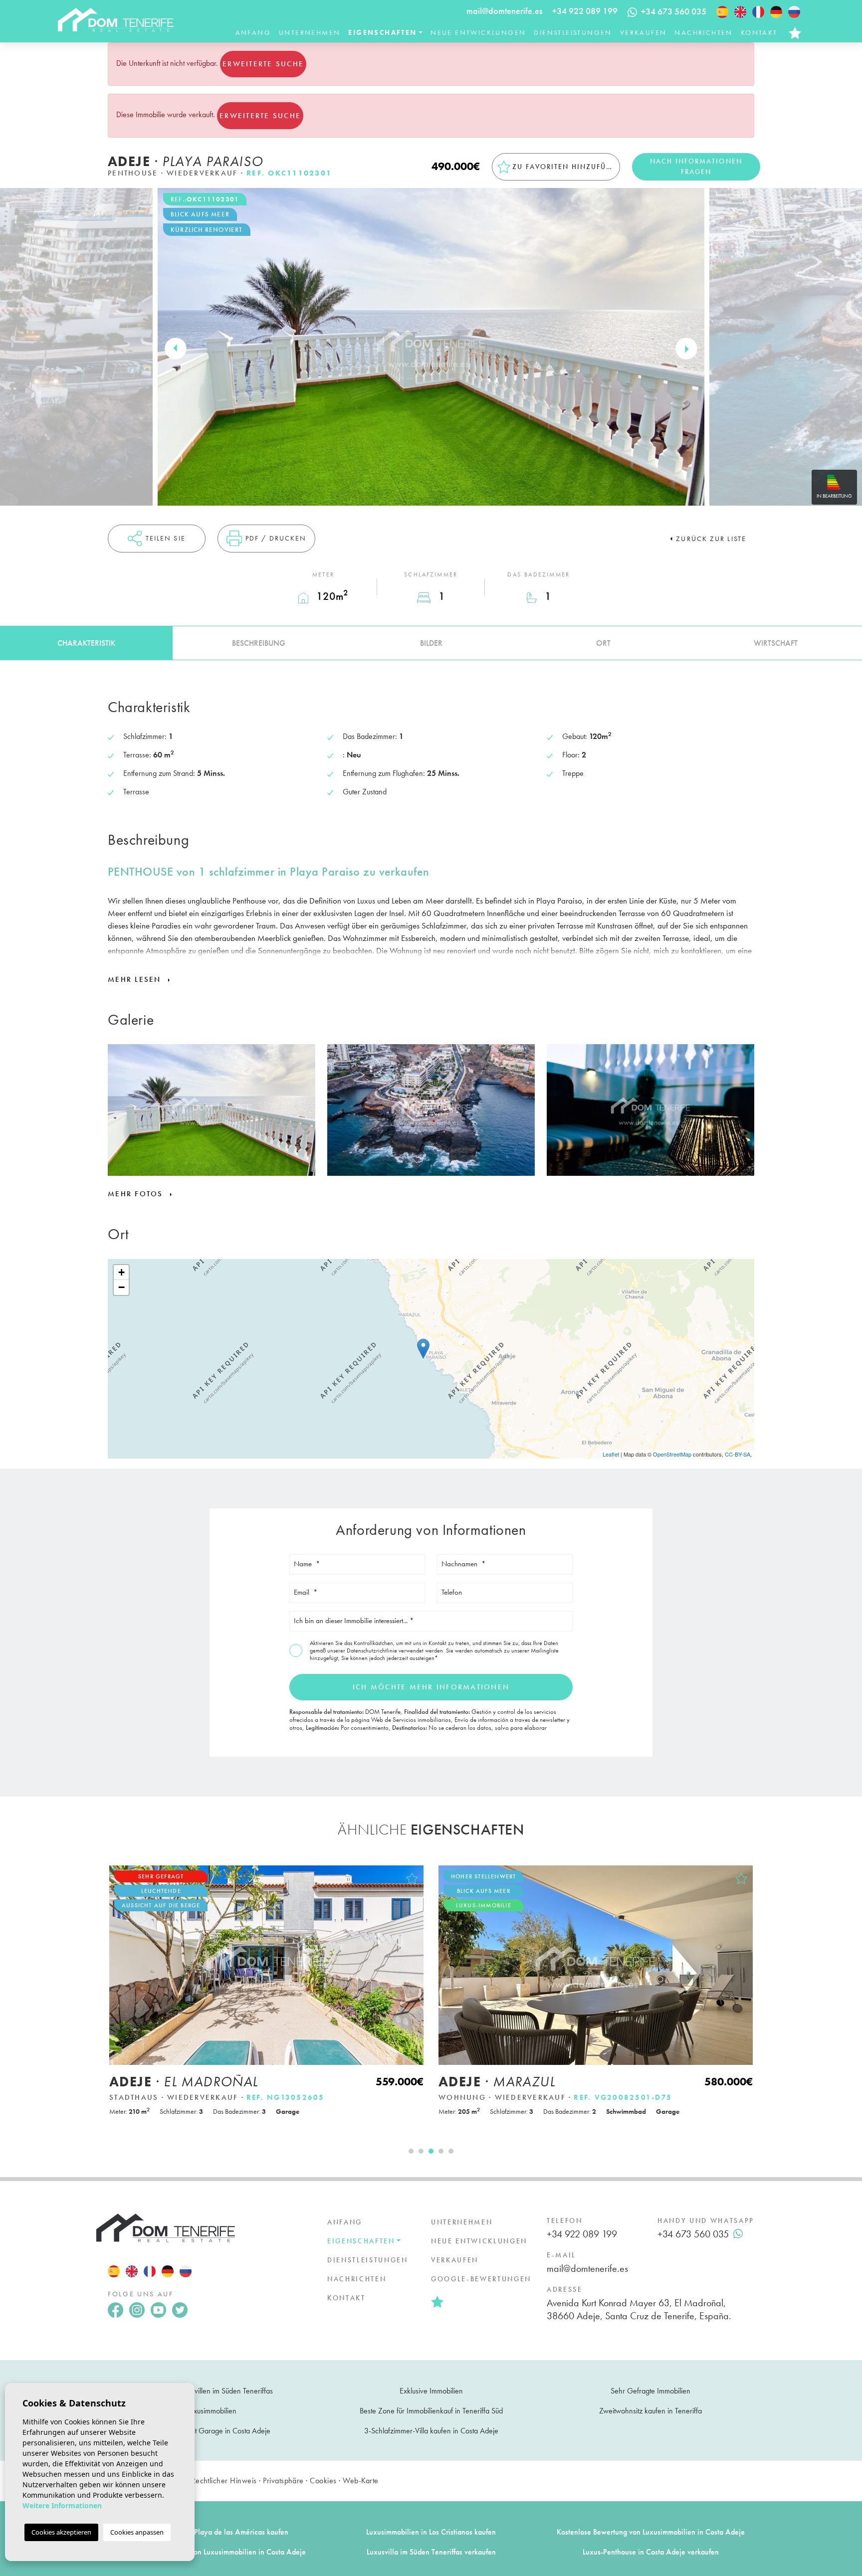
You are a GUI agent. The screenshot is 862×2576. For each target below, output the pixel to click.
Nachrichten (703, 32)
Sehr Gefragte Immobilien (650, 2391)
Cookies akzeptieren (61, 2532)
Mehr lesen (136, 979)
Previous (176, 349)
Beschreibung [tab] (259, 643)
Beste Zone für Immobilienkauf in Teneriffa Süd (431, 2411)
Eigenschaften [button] (382, 32)
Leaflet (611, 1454)
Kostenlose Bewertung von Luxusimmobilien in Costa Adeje (651, 2532)
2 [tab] (421, 2151)
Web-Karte (360, 2481)
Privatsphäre (283, 2481)
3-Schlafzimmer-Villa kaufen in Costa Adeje (431, 2431)
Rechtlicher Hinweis (224, 2481)
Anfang (253, 32)
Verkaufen (644, 32)
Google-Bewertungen (481, 2279)
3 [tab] (431, 2151)
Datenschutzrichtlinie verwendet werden (395, 1651)
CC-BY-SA (738, 1454)
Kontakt (759, 32)
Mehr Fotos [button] (137, 1194)
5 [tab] (451, 2151)
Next (686, 349)
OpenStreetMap (672, 1454)
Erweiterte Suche (263, 64)
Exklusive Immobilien (431, 2391)
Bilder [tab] (431, 643)
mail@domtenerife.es (504, 11)
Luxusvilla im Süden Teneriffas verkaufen (431, 2552)
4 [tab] (441, 2151)
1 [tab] (411, 2151)
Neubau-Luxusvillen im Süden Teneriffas (212, 2391)
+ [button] (121, 1272)
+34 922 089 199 (585, 11)
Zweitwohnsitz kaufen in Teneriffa (650, 2411)
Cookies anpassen (137, 2532)
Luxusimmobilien (212, 2411)
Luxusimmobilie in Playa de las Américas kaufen (212, 2532)
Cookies (323, 2481)
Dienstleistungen (573, 32)
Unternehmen (310, 32)
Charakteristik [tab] (86, 643)
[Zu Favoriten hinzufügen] (412, 1878)
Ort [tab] (603, 643)
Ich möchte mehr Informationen (431, 1687)
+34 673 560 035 (693, 2234)
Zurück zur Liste (711, 539)
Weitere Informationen (62, 2505)
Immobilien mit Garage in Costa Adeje (212, 2431)
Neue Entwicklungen (478, 32)
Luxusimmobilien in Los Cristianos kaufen (431, 2532)
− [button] (121, 1287)
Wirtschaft (776, 643)
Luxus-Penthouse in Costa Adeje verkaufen (651, 2552)
